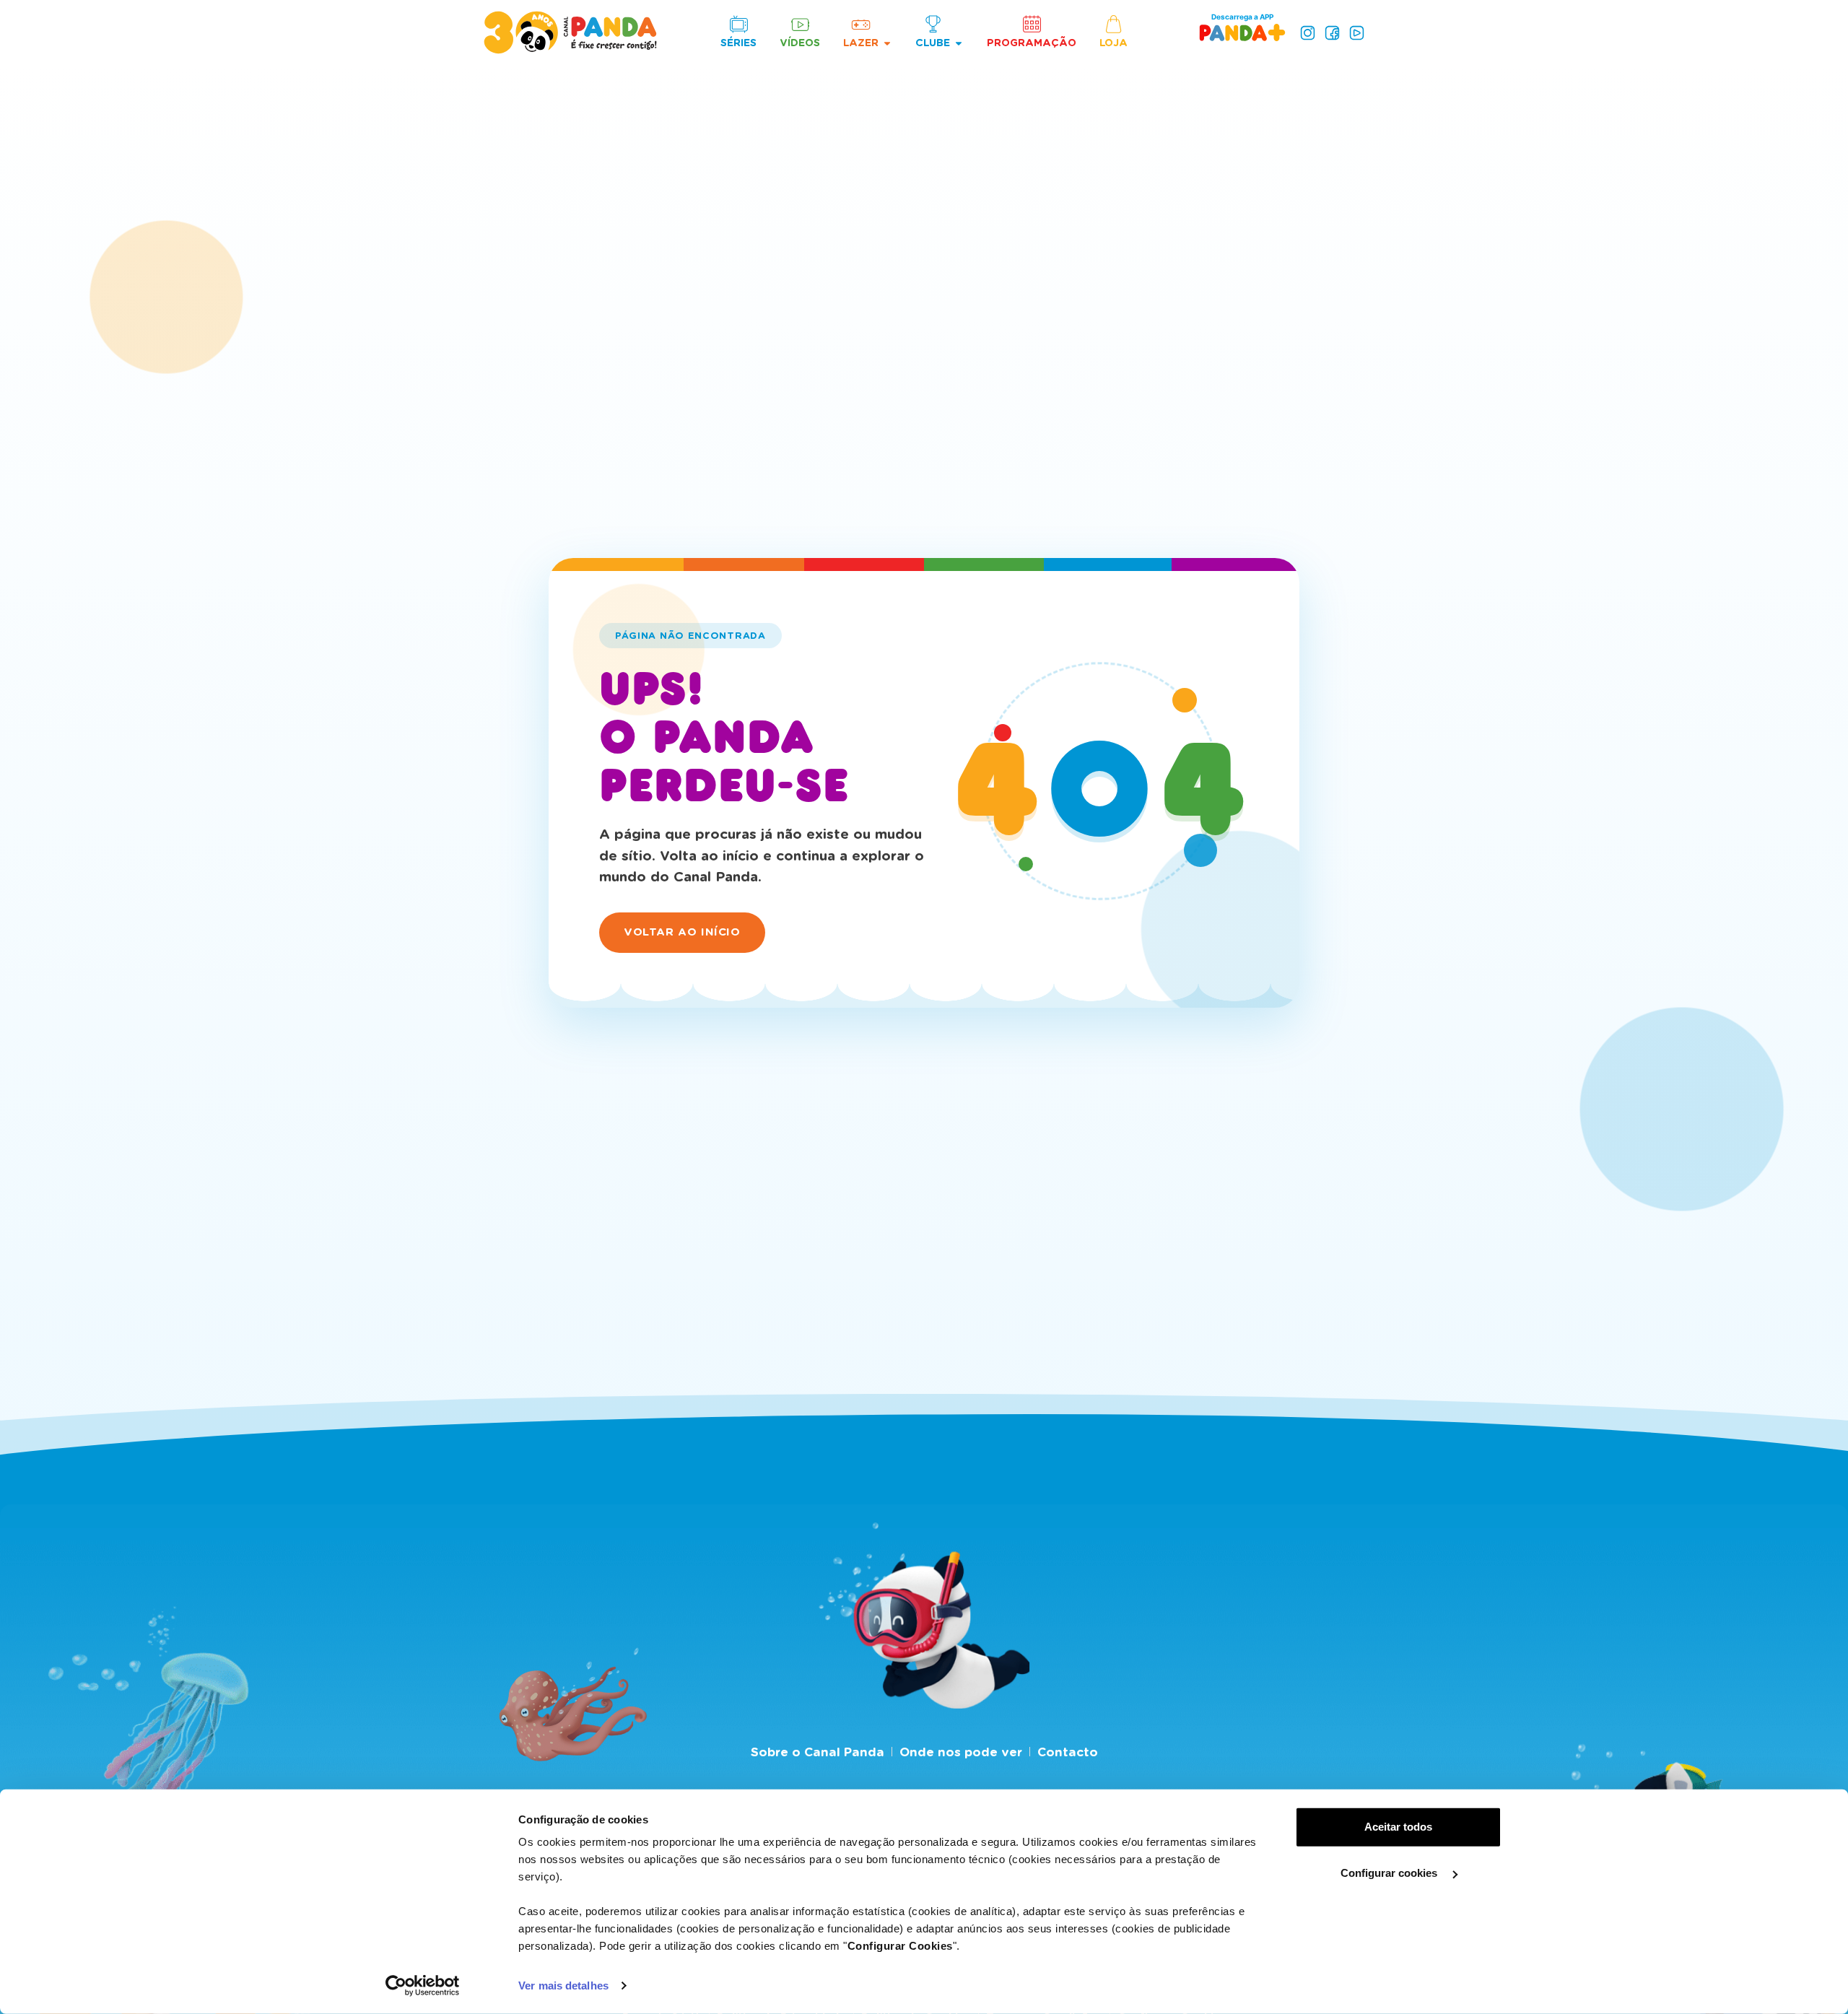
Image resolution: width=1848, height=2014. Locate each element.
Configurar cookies (1390, 1873)
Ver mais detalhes (563, 1985)
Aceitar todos (1398, 1827)
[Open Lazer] (887, 43)
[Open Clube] (959, 43)
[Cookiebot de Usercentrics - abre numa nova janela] (423, 1986)
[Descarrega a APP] (1242, 32)
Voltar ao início (682, 932)
